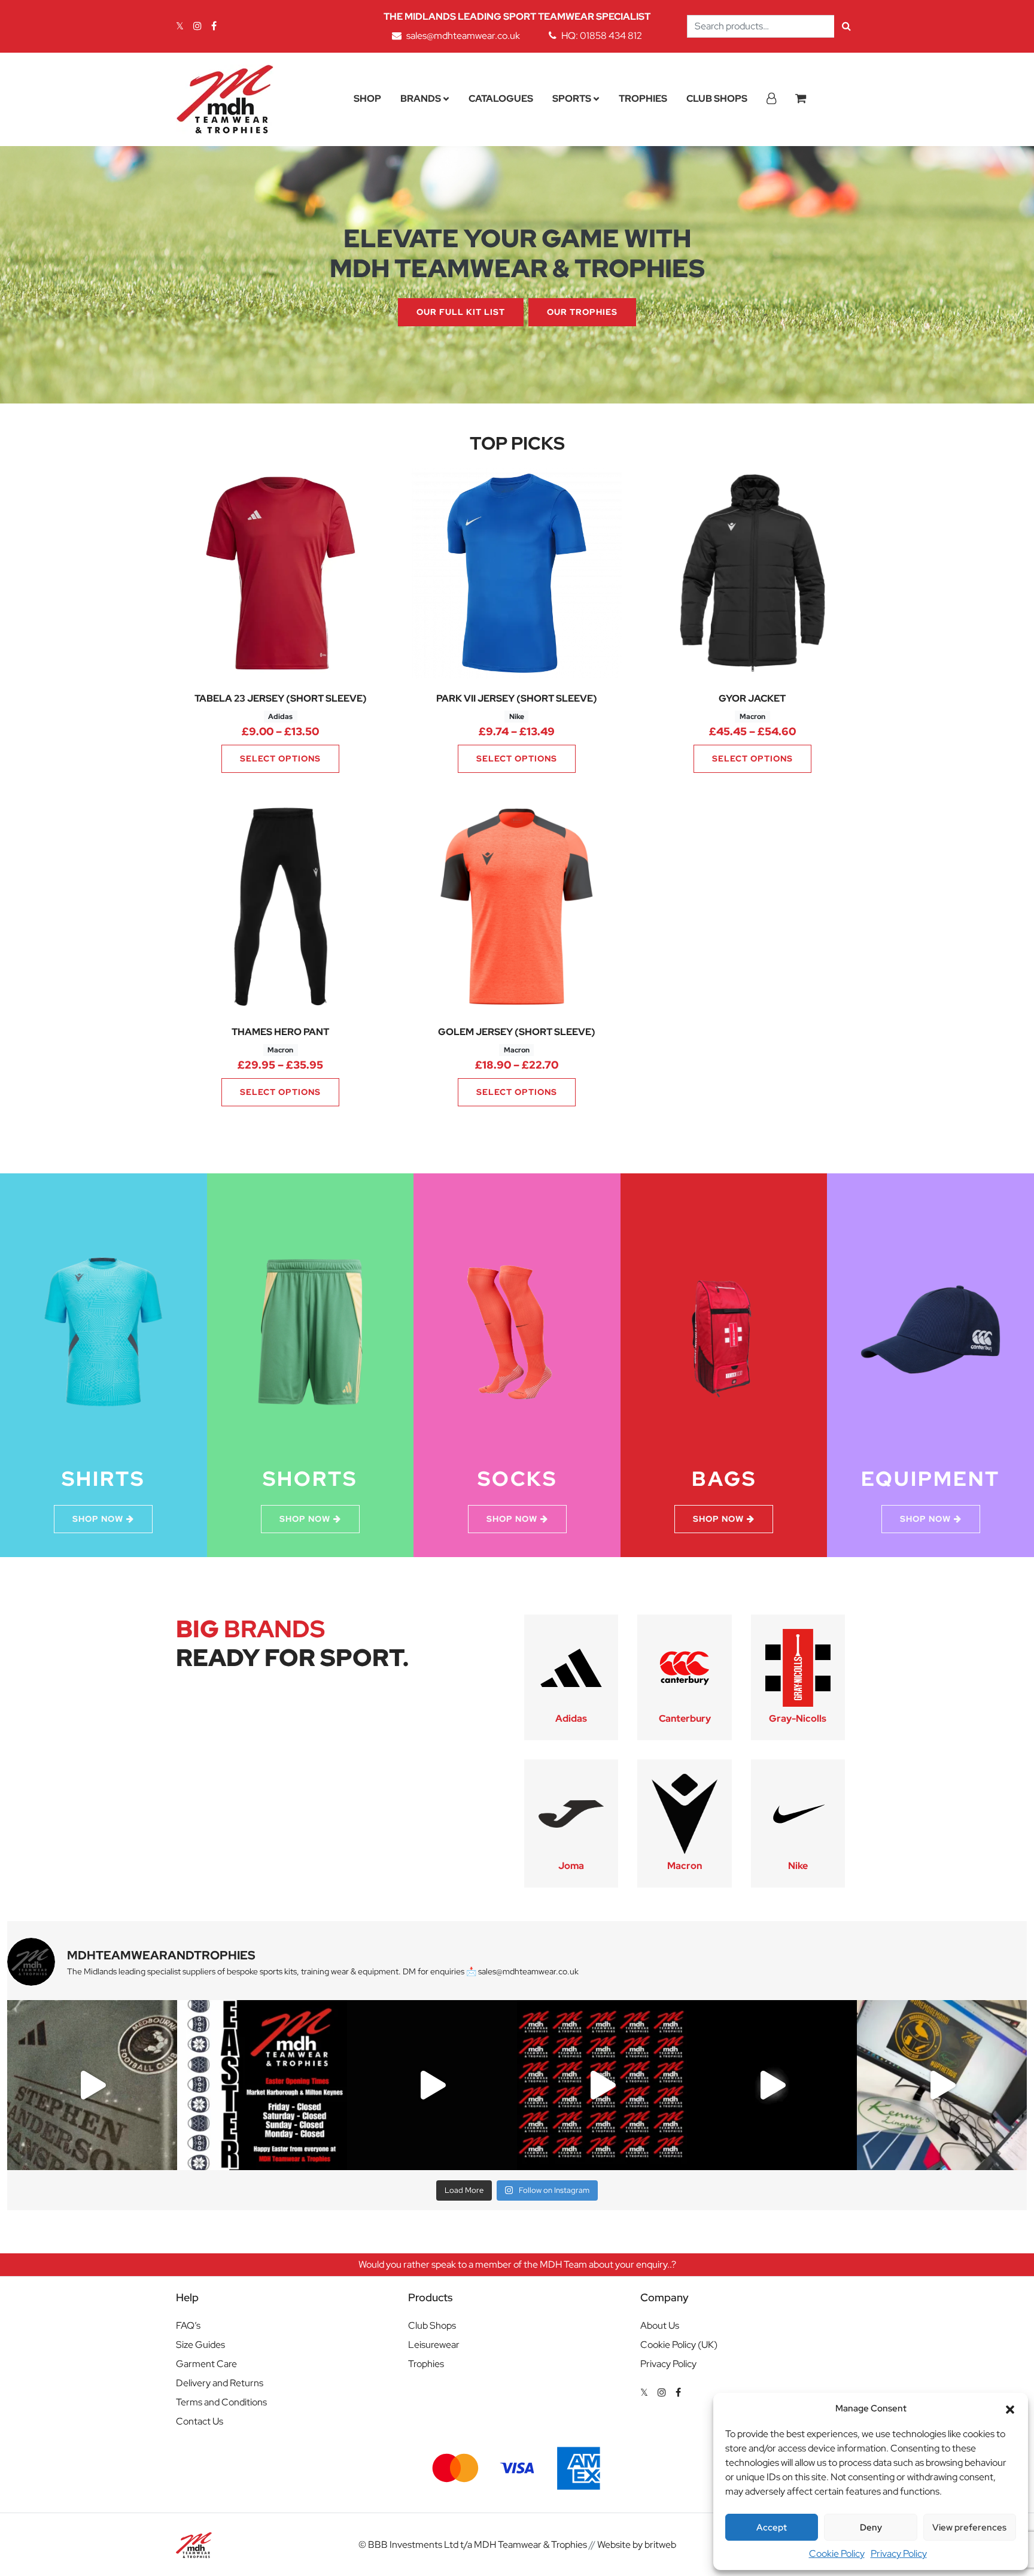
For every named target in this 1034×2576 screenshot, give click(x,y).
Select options (280, 758)
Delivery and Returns (220, 2383)
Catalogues (501, 98)
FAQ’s (188, 2325)
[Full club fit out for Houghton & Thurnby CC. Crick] (432, 2085)
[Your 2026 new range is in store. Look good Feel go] (602, 2085)
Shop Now (98, 1519)
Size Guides (200, 2345)
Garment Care (206, 2364)
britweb (660, 2545)
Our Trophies (582, 312)
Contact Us (200, 2421)
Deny (871, 2528)
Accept (772, 2528)
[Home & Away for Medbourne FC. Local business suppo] (92, 2085)
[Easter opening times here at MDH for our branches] (262, 2085)
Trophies (643, 98)
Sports (572, 98)
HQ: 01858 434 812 (602, 36)
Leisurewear (434, 2345)
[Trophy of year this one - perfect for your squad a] (772, 2085)
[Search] (846, 26)
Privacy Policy (899, 2554)
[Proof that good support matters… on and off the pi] (942, 2085)
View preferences (969, 2528)
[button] (1010, 2408)
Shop (367, 98)
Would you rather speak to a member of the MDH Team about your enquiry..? (517, 2264)
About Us (660, 2325)
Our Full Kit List (461, 312)
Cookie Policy (837, 2554)
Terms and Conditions (221, 2402)
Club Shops (717, 98)
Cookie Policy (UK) (679, 2345)
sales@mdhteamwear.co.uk (463, 36)
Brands (421, 98)
